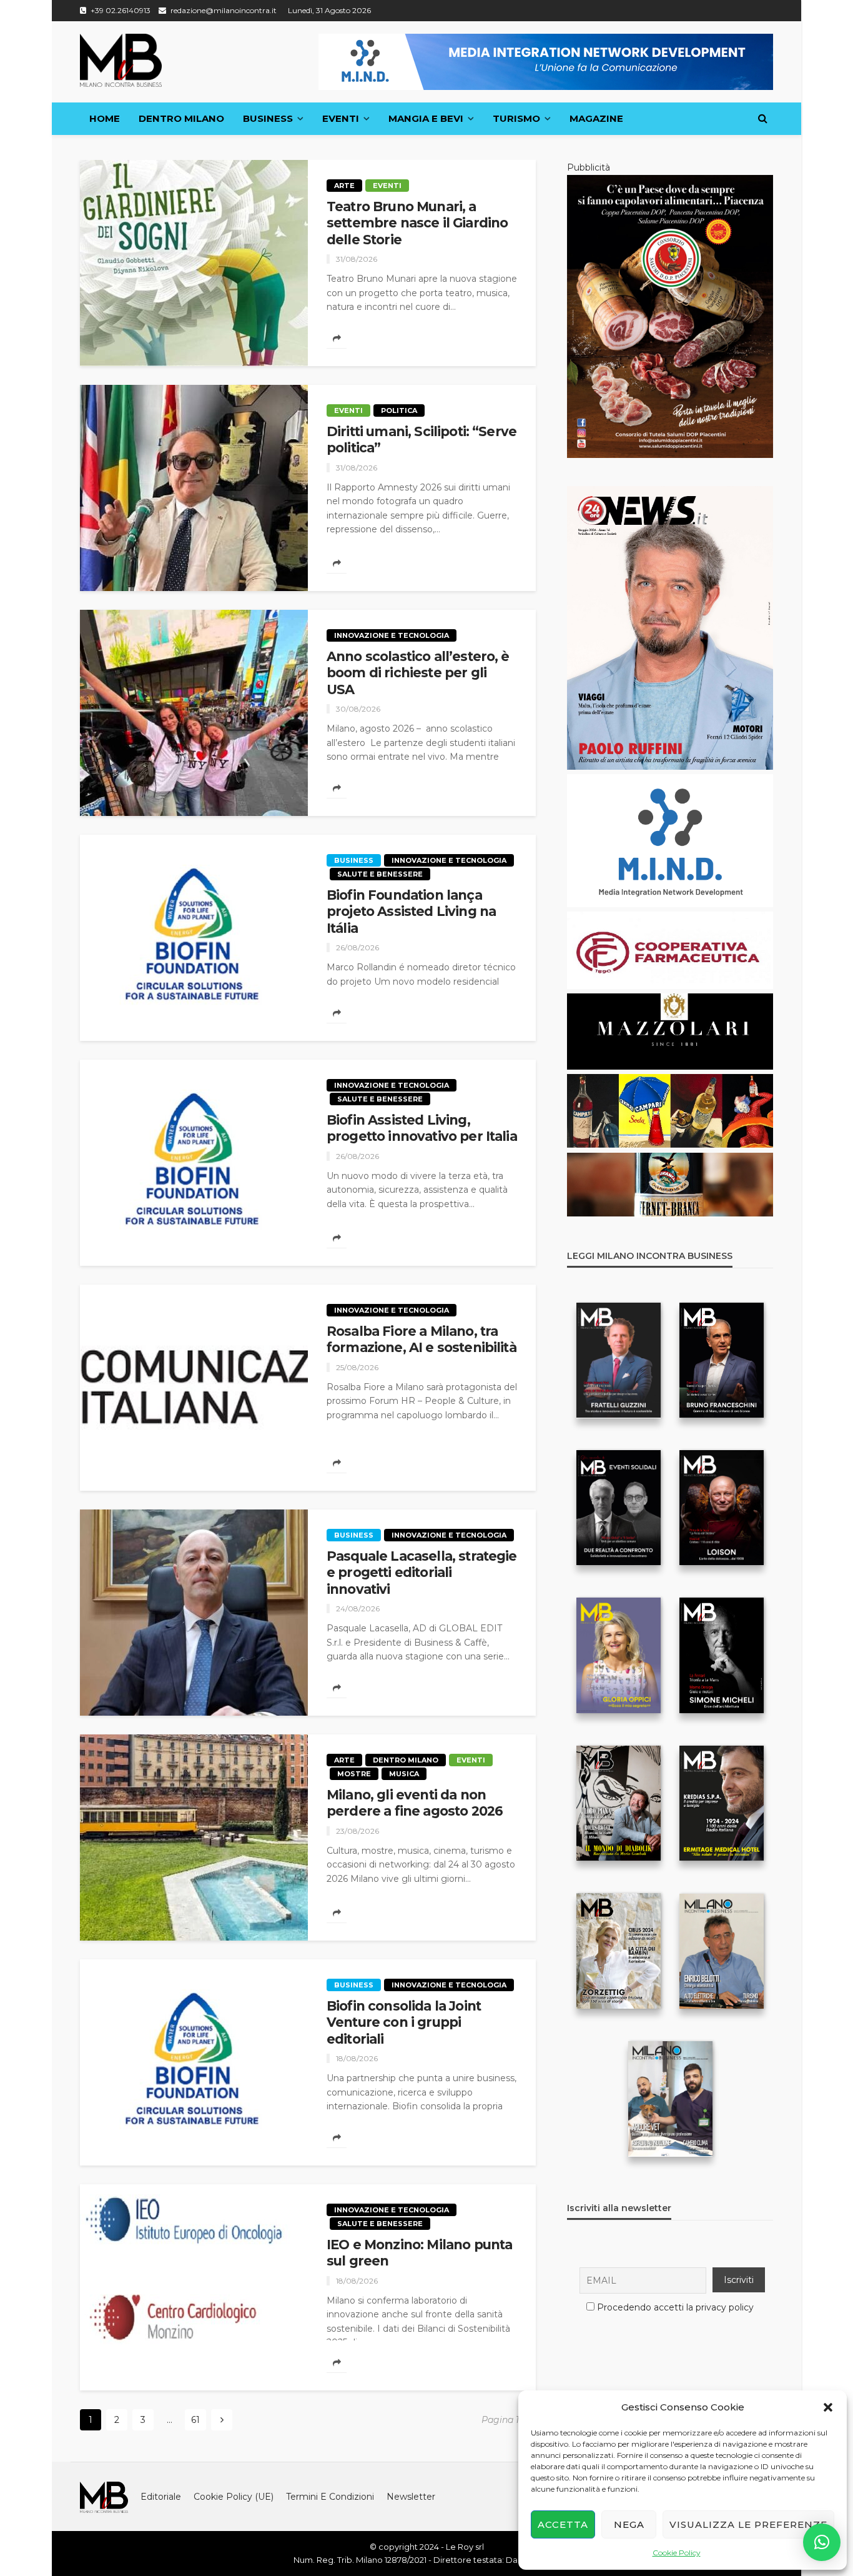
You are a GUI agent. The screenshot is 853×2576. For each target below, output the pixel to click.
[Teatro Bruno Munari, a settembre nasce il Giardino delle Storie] (194, 263)
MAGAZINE (596, 118)
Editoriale (161, 2497)
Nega (629, 2524)
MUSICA (404, 1774)
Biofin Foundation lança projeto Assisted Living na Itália (411, 912)
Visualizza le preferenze (748, 2524)
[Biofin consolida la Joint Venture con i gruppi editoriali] (194, 2062)
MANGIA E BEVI (426, 118)
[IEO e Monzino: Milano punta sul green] (194, 2287)
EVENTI (341, 118)
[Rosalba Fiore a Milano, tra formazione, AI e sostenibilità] (194, 1388)
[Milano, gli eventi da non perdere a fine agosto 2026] (194, 1838)
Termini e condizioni (330, 2497)
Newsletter (411, 2497)
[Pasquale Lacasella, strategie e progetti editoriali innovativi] (194, 1613)
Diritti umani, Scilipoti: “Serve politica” (422, 440)
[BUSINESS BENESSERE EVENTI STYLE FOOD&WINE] (121, 60)
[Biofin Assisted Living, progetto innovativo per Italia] (194, 1163)
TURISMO (516, 118)
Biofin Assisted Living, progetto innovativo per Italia (422, 1128)
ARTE (344, 186)
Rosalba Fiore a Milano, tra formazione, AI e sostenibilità (422, 1339)
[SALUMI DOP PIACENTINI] (670, 316)
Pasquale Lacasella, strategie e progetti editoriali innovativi (422, 1573)
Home (105, 118)
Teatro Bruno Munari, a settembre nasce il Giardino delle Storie (417, 223)
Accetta (563, 2524)
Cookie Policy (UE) (234, 2497)
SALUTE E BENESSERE (380, 874)
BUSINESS (268, 118)
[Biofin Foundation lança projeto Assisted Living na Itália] (194, 938)
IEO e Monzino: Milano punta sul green (419, 2253)
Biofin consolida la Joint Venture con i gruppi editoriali (404, 2022)
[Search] (762, 119)
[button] (828, 2407)
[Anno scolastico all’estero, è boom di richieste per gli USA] (194, 713)
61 (195, 2420)
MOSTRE (354, 1774)
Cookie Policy (677, 2553)
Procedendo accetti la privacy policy (675, 2307)
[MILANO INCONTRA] (104, 2497)
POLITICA (399, 410)
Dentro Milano (181, 118)
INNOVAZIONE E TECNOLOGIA (392, 635)
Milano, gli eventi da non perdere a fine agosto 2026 (415, 1803)
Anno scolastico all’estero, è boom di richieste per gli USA (418, 673)
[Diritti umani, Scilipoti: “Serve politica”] (194, 488)
